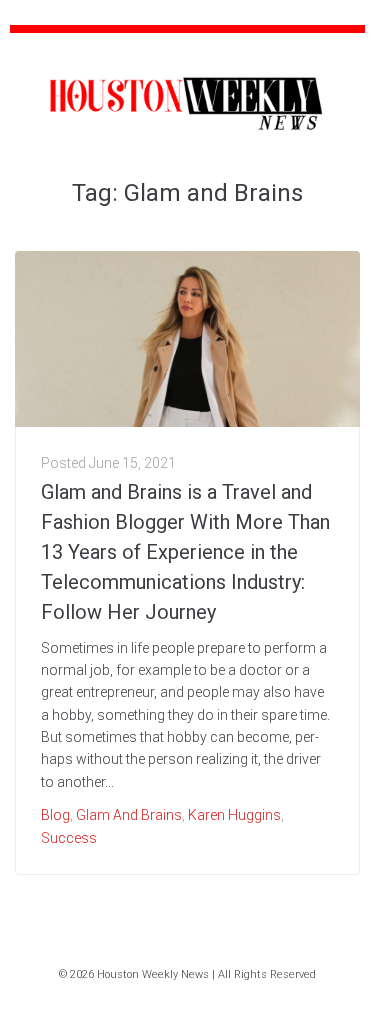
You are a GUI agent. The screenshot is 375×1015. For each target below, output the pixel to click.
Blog (55, 815)
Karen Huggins (234, 815)
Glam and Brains (129, 815)
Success (69, 838)
